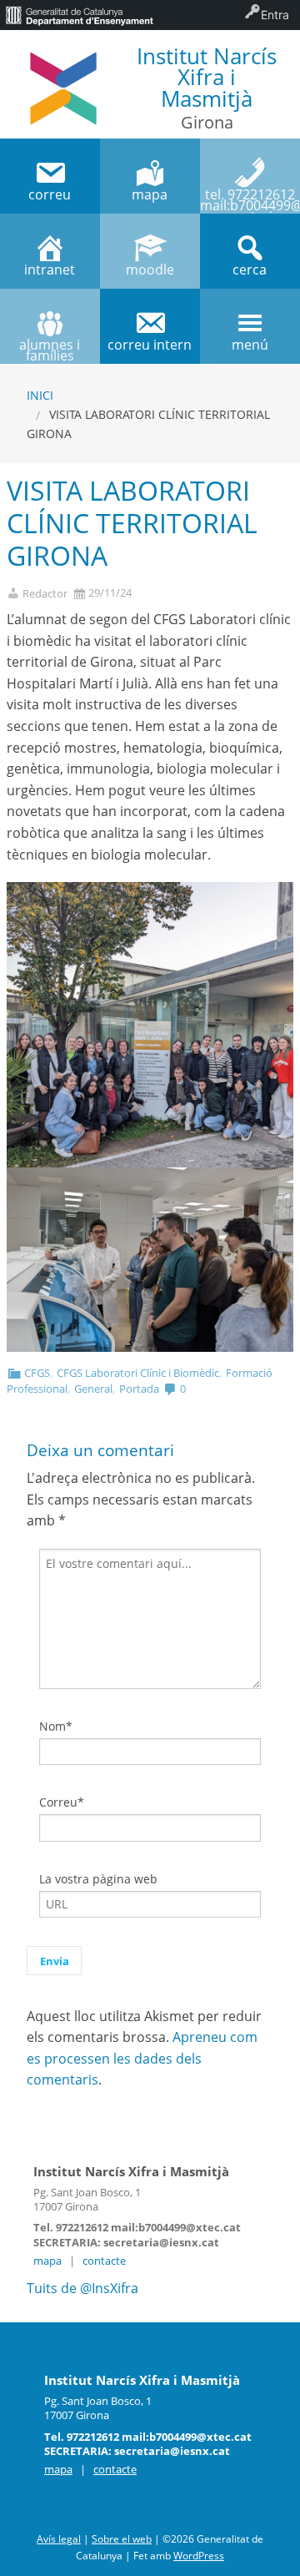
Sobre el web (122, 2539)
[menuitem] (79, 15)
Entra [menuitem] (275, 15)
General (93, 1389)
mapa (47, 2261)
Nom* (56, 1726)
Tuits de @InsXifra (82, 2288)
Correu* (62, 1802)
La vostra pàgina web (98, 1879)
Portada (139, 1389)
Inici (40, 395)
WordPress (199, 2556)
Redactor (45, 594)
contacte (104, 2261)
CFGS (37, 1373)
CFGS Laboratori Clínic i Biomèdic (138, 1373)
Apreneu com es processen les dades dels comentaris (142, 2058)
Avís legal (59, 2539)
